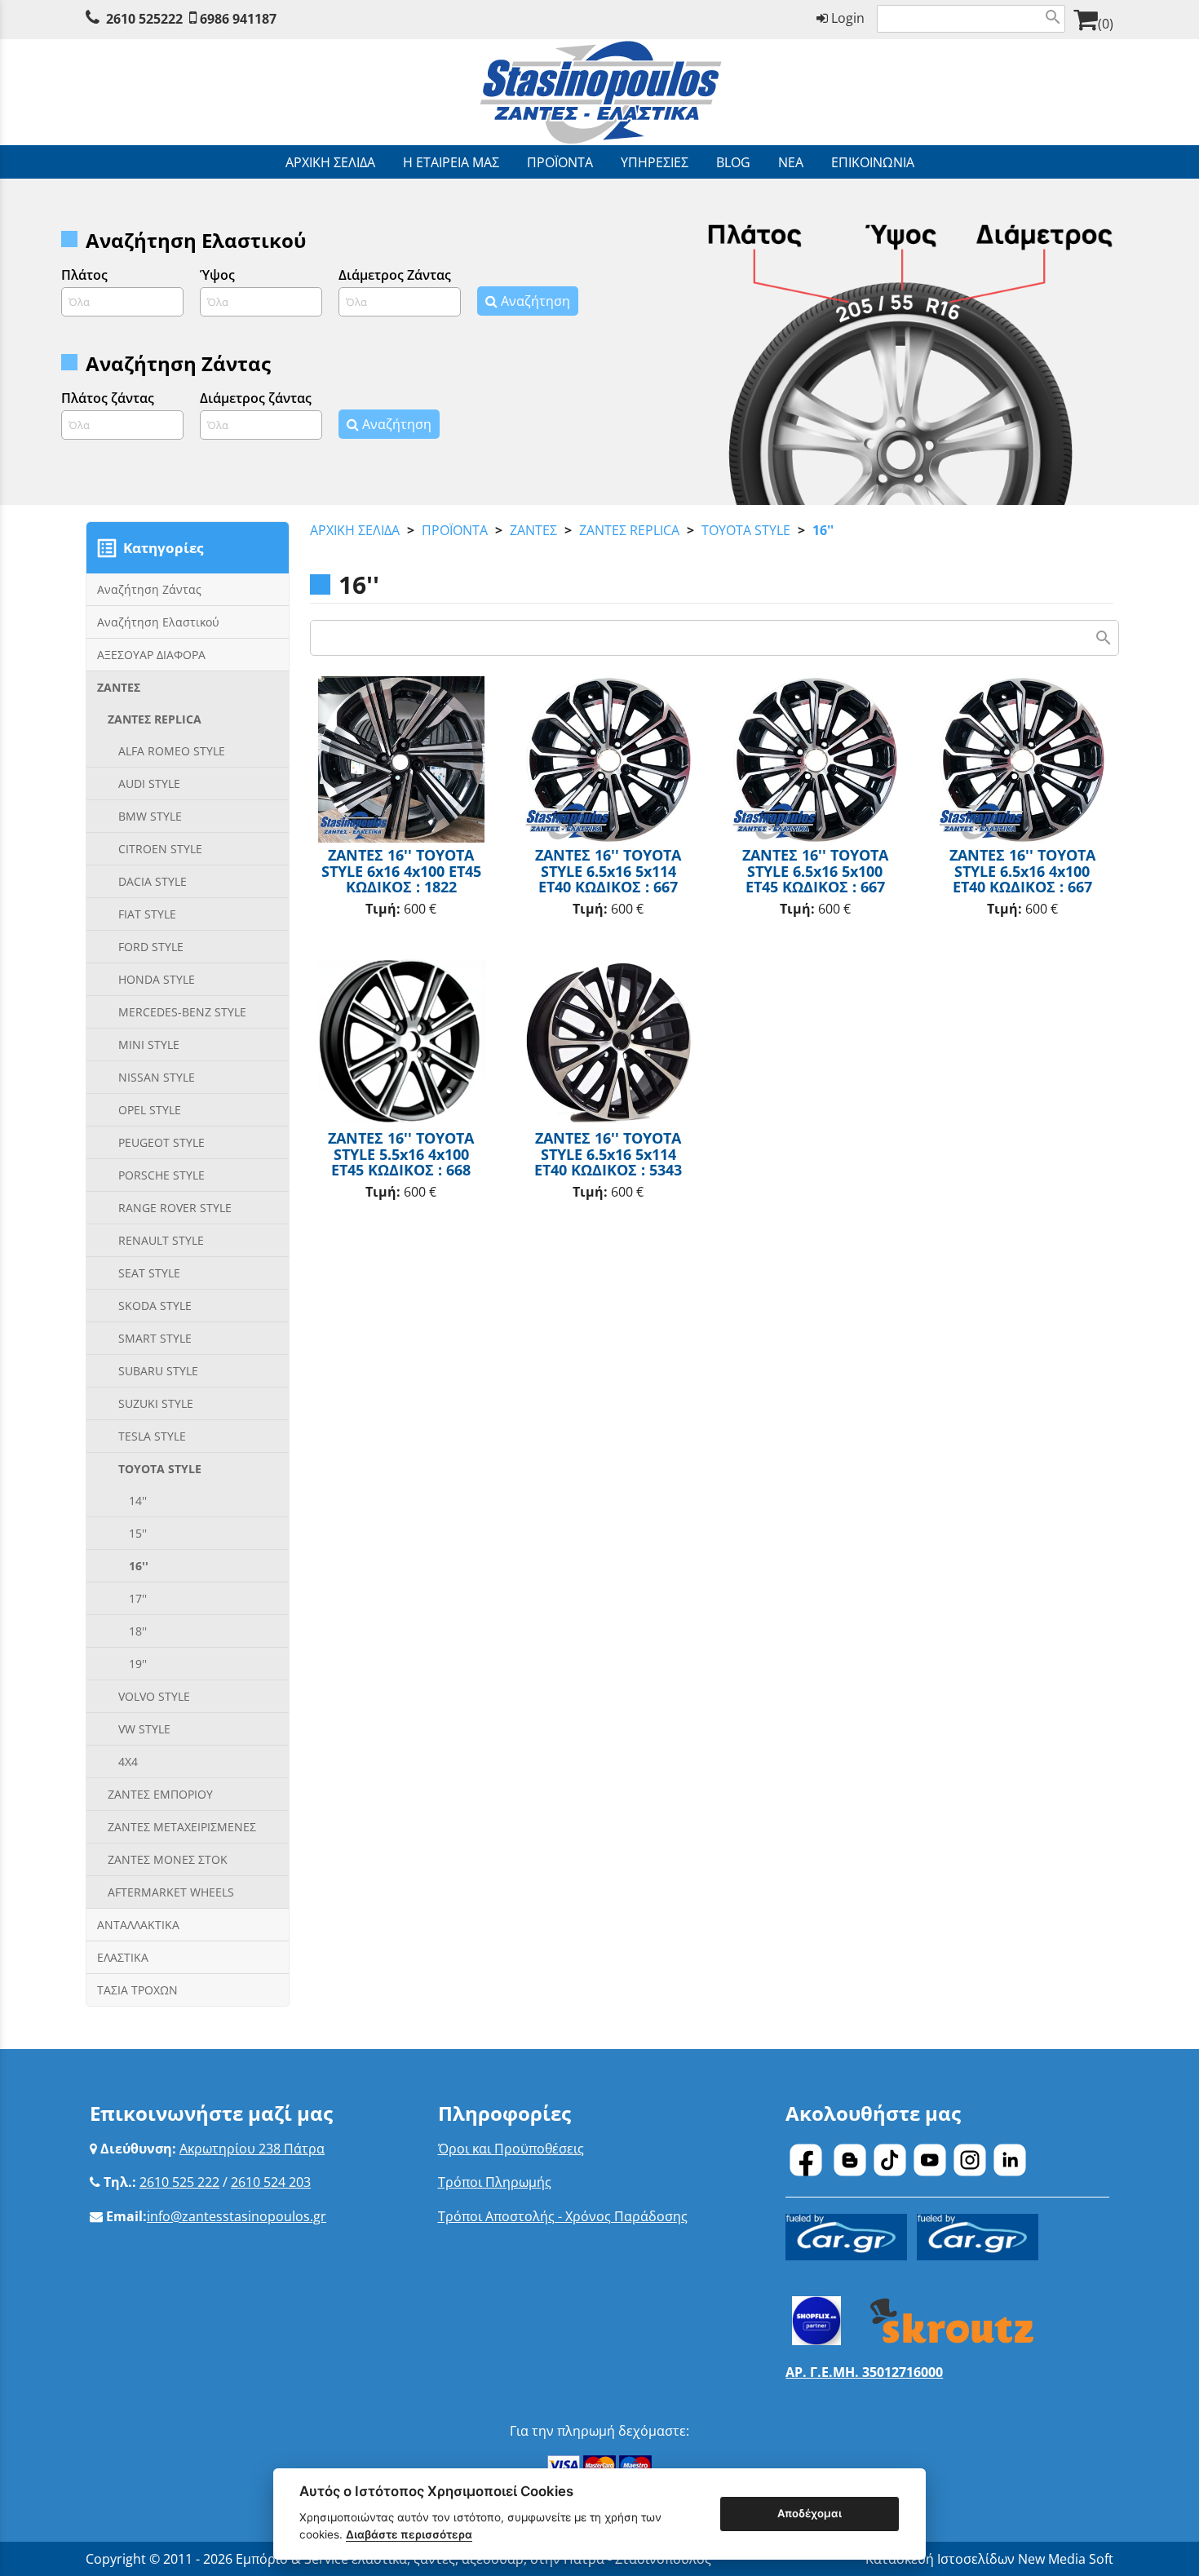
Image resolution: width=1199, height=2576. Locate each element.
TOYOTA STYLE (746, 530)
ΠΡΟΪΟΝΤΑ (455, 530)
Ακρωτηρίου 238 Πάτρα (252, 2149)
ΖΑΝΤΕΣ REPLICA (629, 530)
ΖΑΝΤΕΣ (533, 530)
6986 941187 (238, 19)
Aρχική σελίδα (355, 530)
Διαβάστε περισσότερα (409, 2534)
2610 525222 (144, 19)
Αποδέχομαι (810, 2513)
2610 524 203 (271, 2182)
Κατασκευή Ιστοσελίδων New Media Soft (989, 2559)
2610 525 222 (179, 2182)
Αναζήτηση (534, 301)
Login (846, 18)
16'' (823, 530)
